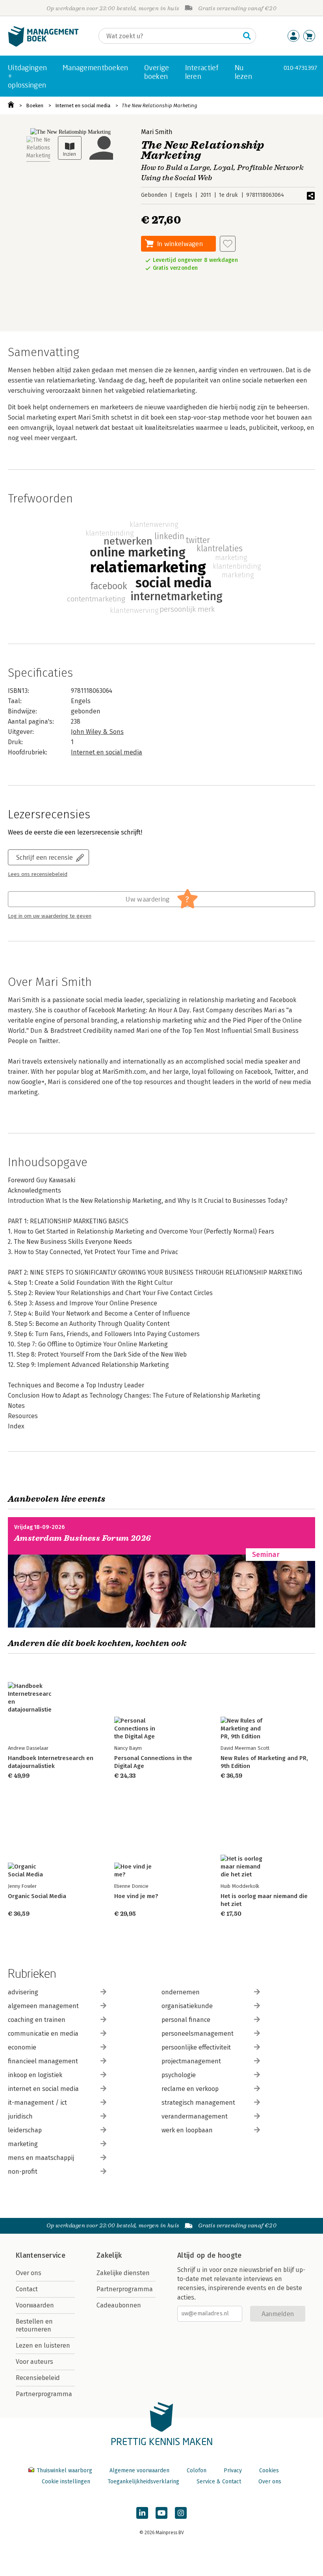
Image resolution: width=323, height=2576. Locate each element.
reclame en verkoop (190, 2089)
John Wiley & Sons (97, 732)
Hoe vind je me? (136, 1896)
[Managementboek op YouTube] (161, 2513)
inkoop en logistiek (35, 2075)
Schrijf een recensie (45, 857)
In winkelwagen (180, 244)
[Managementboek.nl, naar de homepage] (43, 45)
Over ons (29, 2273)
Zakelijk (109, 2255)
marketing (23, 2144)
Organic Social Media (37, 1896)
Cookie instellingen (66, 2482)
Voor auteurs (34, 2362)
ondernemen (181, 1992)
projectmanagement (191, 2061)
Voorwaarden (35, 2305)
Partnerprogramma (44, 2394)
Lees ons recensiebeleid (38, 874)
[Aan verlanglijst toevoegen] (228, 244)
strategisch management (198, 2103)
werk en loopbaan (187, 2130)
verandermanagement (195, 2116)
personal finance (186, 2020)
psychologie (179, 2075)
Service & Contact (219, 2482)
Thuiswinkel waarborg (64, 2471)
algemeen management (43, 2006)
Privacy (233, 2471)
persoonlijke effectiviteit (196, 2047)
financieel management (43, 2061)
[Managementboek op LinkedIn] (142, 2513)
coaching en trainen (37, 2020)
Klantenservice (41, 2255)
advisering (23, 1992)
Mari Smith (157, 132)
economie (22, 2047)
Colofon (197, 2471)
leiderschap (25, 2130)
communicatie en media (43, 2034)
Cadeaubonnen (119, 2305)
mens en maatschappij (41, 2158)
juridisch (20, 2116)
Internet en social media (83, 105)
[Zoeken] (247, 36)
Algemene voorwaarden (139, 2471)
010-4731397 (300, 68)
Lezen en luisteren (43, 2345)
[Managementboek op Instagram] (181, 2513)
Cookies (269, 2471)
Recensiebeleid (38, 2378)
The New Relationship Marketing (160, 105)
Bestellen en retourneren (34, 2325)
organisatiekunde (187, 2006)
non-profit (23, 2172)
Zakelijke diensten (123, 2273)
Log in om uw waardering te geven (50, 916)
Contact (27, 2289)
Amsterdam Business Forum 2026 (83, 1538)
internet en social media (43, 2089)
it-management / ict (37, 2103)
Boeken (35, 105)
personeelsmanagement (198, 2034)
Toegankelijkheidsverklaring (143, 2482)
